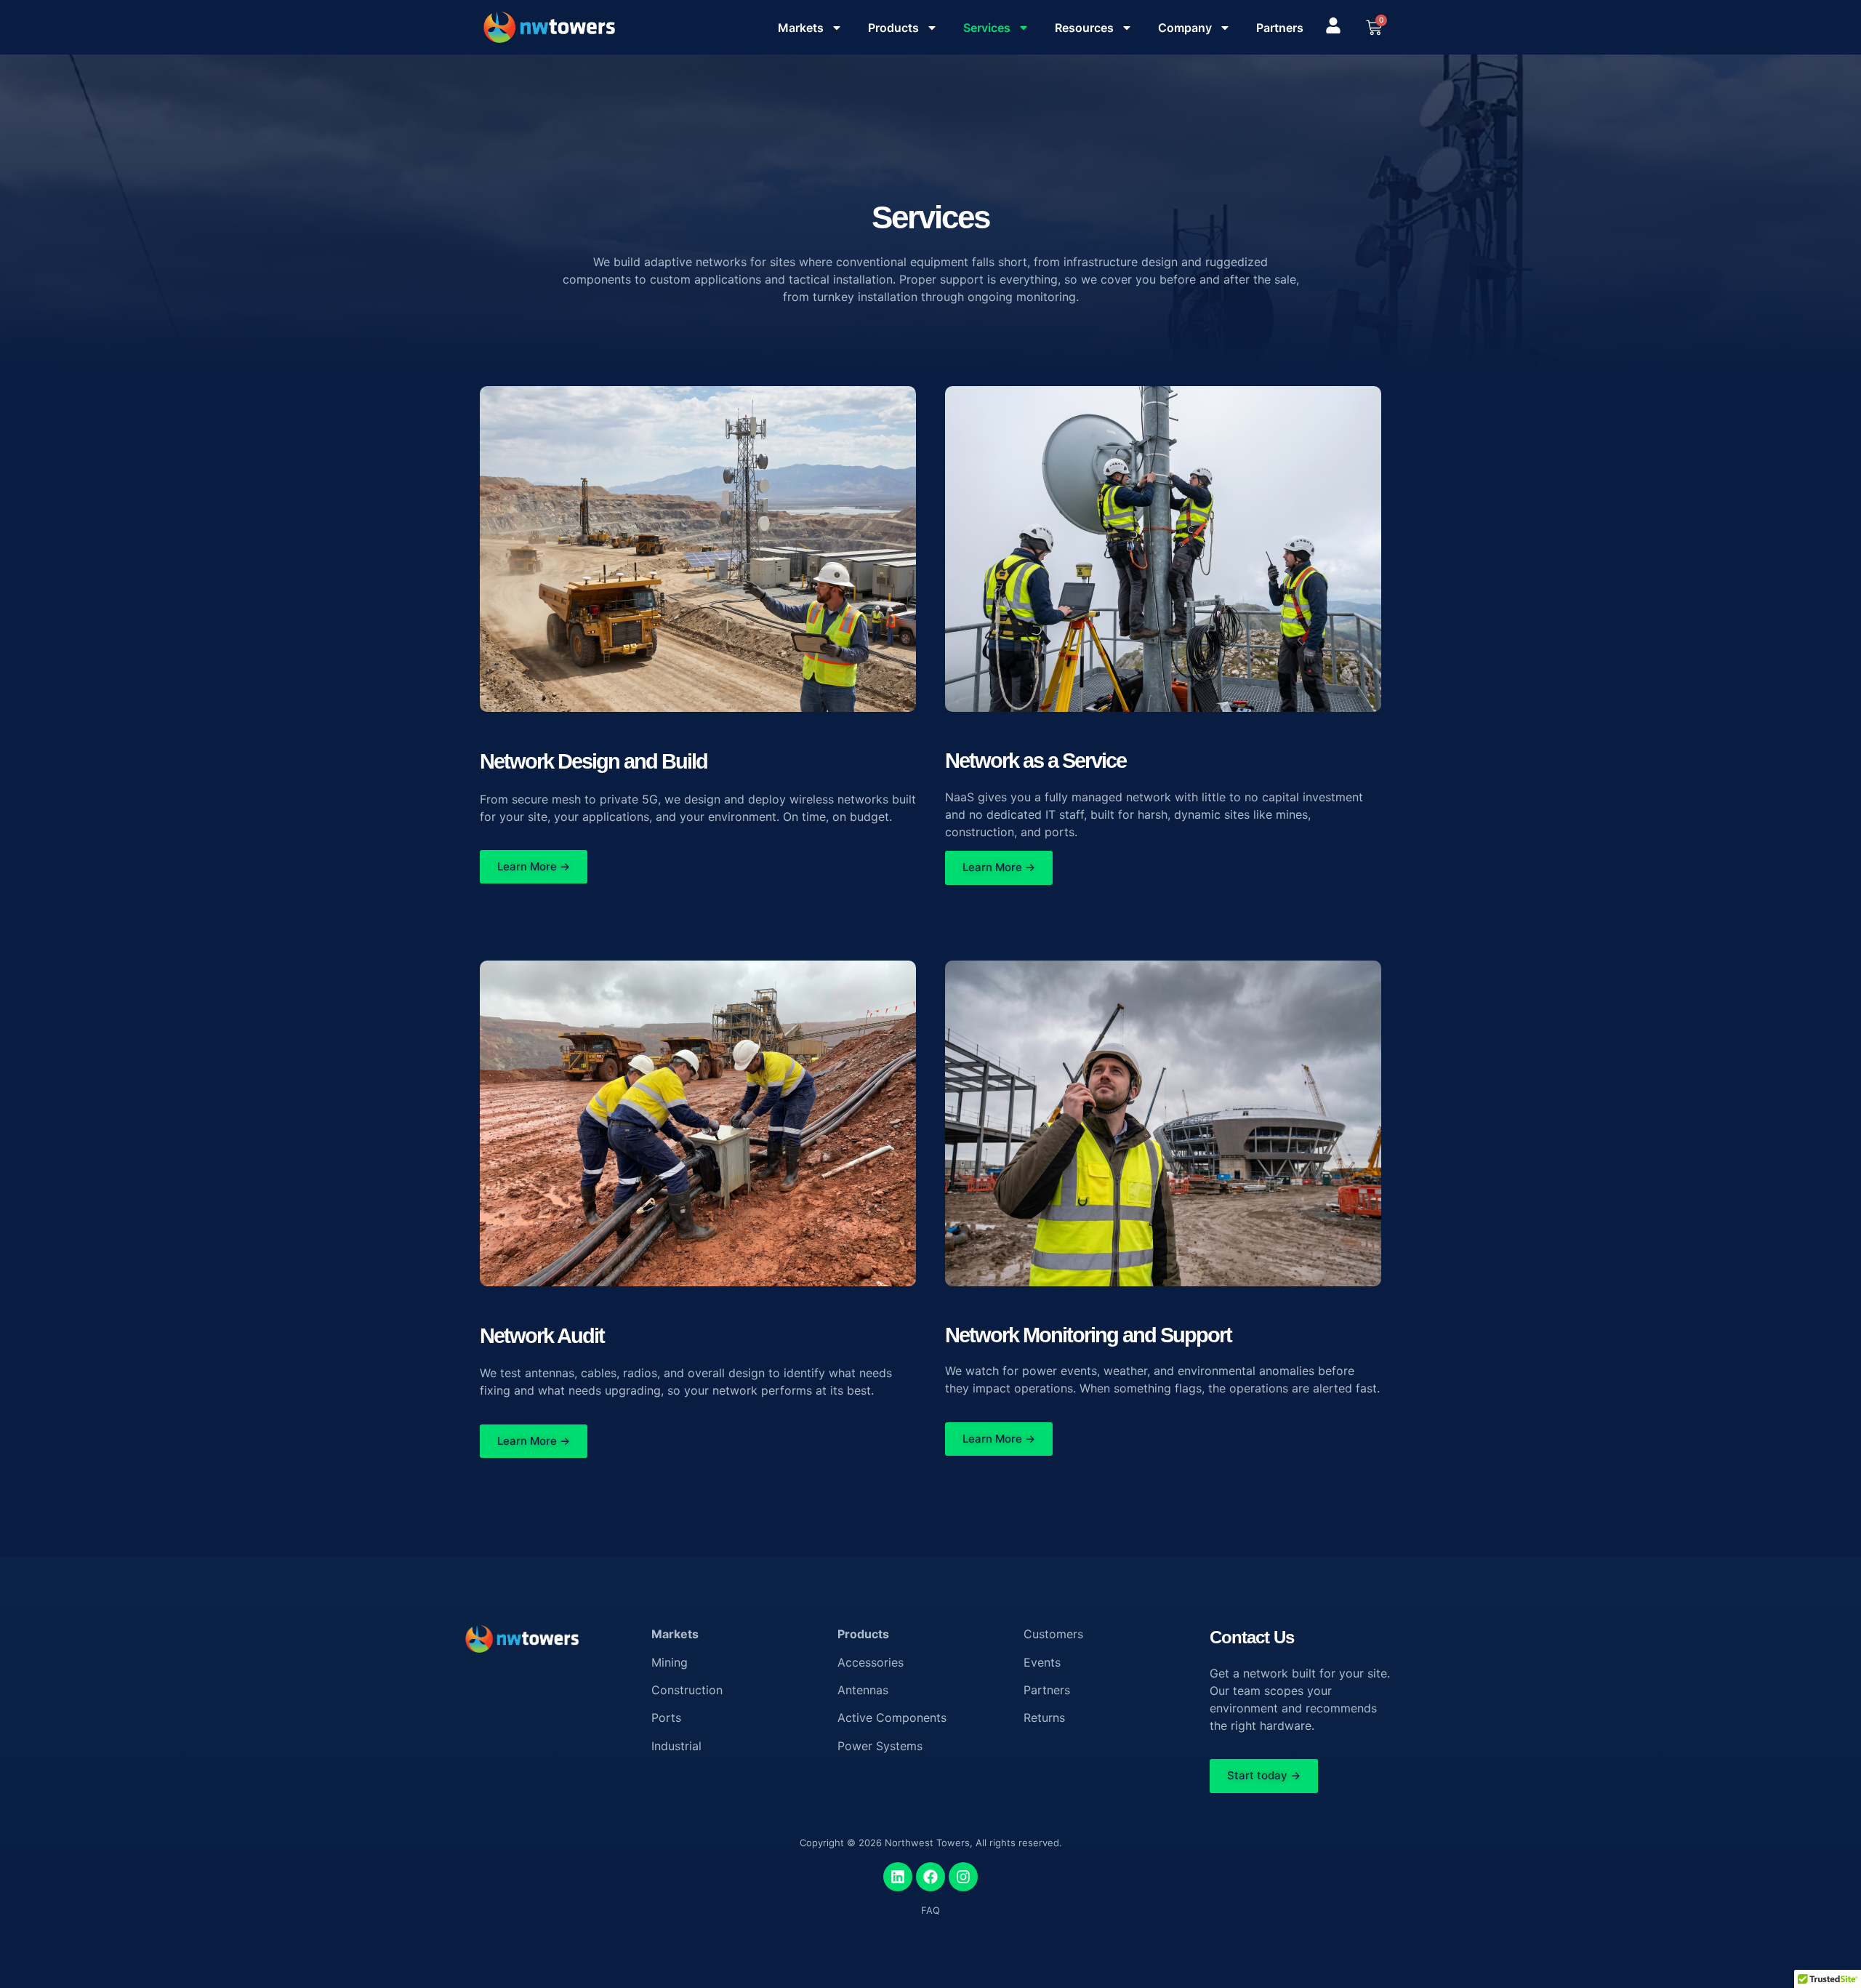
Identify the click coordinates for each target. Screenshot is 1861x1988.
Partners (1280, 28)
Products (893, 28)
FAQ (930, 1910)
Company (1185, 28)
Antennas (863, 1690)
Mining (670, 1662)
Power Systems (880, 1746)
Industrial (676, 1746)
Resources (1084, 28)
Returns (1044, 1718)
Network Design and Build (594, 761)
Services (987, 28)
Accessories (871, 1662)
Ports (666, 1718)
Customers (1053, 1634)
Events (1042, 1662)
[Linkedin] (898, 1877)
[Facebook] (930, 1877)
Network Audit (542, 1336)
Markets (801, 28)
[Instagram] (963, 1877)
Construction (687, 1690)
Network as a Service (1036, 761)
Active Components (892, 1718)
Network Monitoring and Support (1088, 1335)
